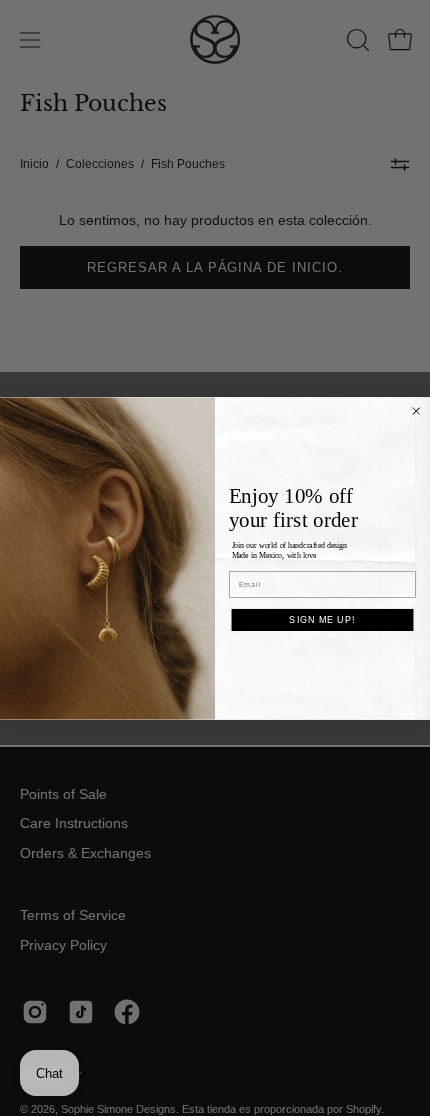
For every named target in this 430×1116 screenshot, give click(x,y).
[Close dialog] (416, 410)
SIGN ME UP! (322, 618)
